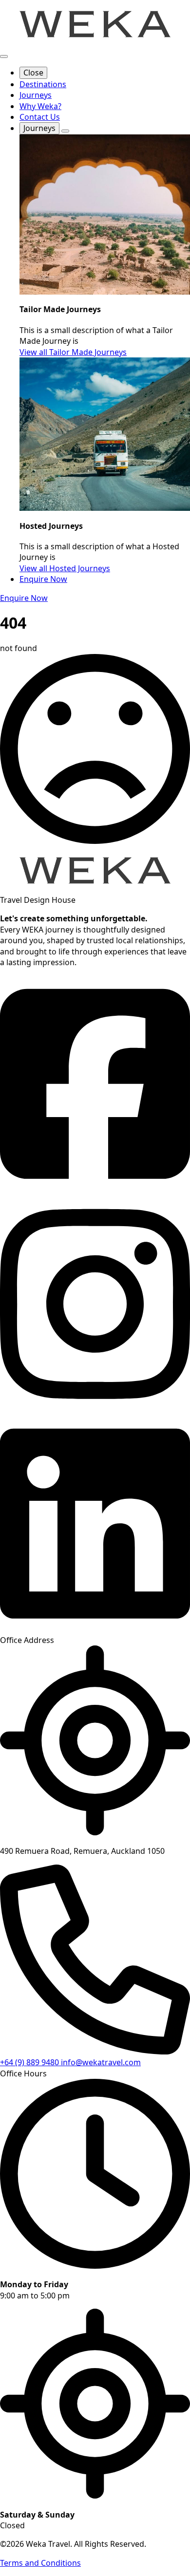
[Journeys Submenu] (65, 131)
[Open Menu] (4, 56)
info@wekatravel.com (101, 2062)
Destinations (43, 84)
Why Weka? (40, 106)
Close (33, 73)
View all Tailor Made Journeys (73, 352)
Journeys (36, 95)
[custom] (95, 1190)
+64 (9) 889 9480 (30, 2062)
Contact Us (40, 117)
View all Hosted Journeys (65, 568)
